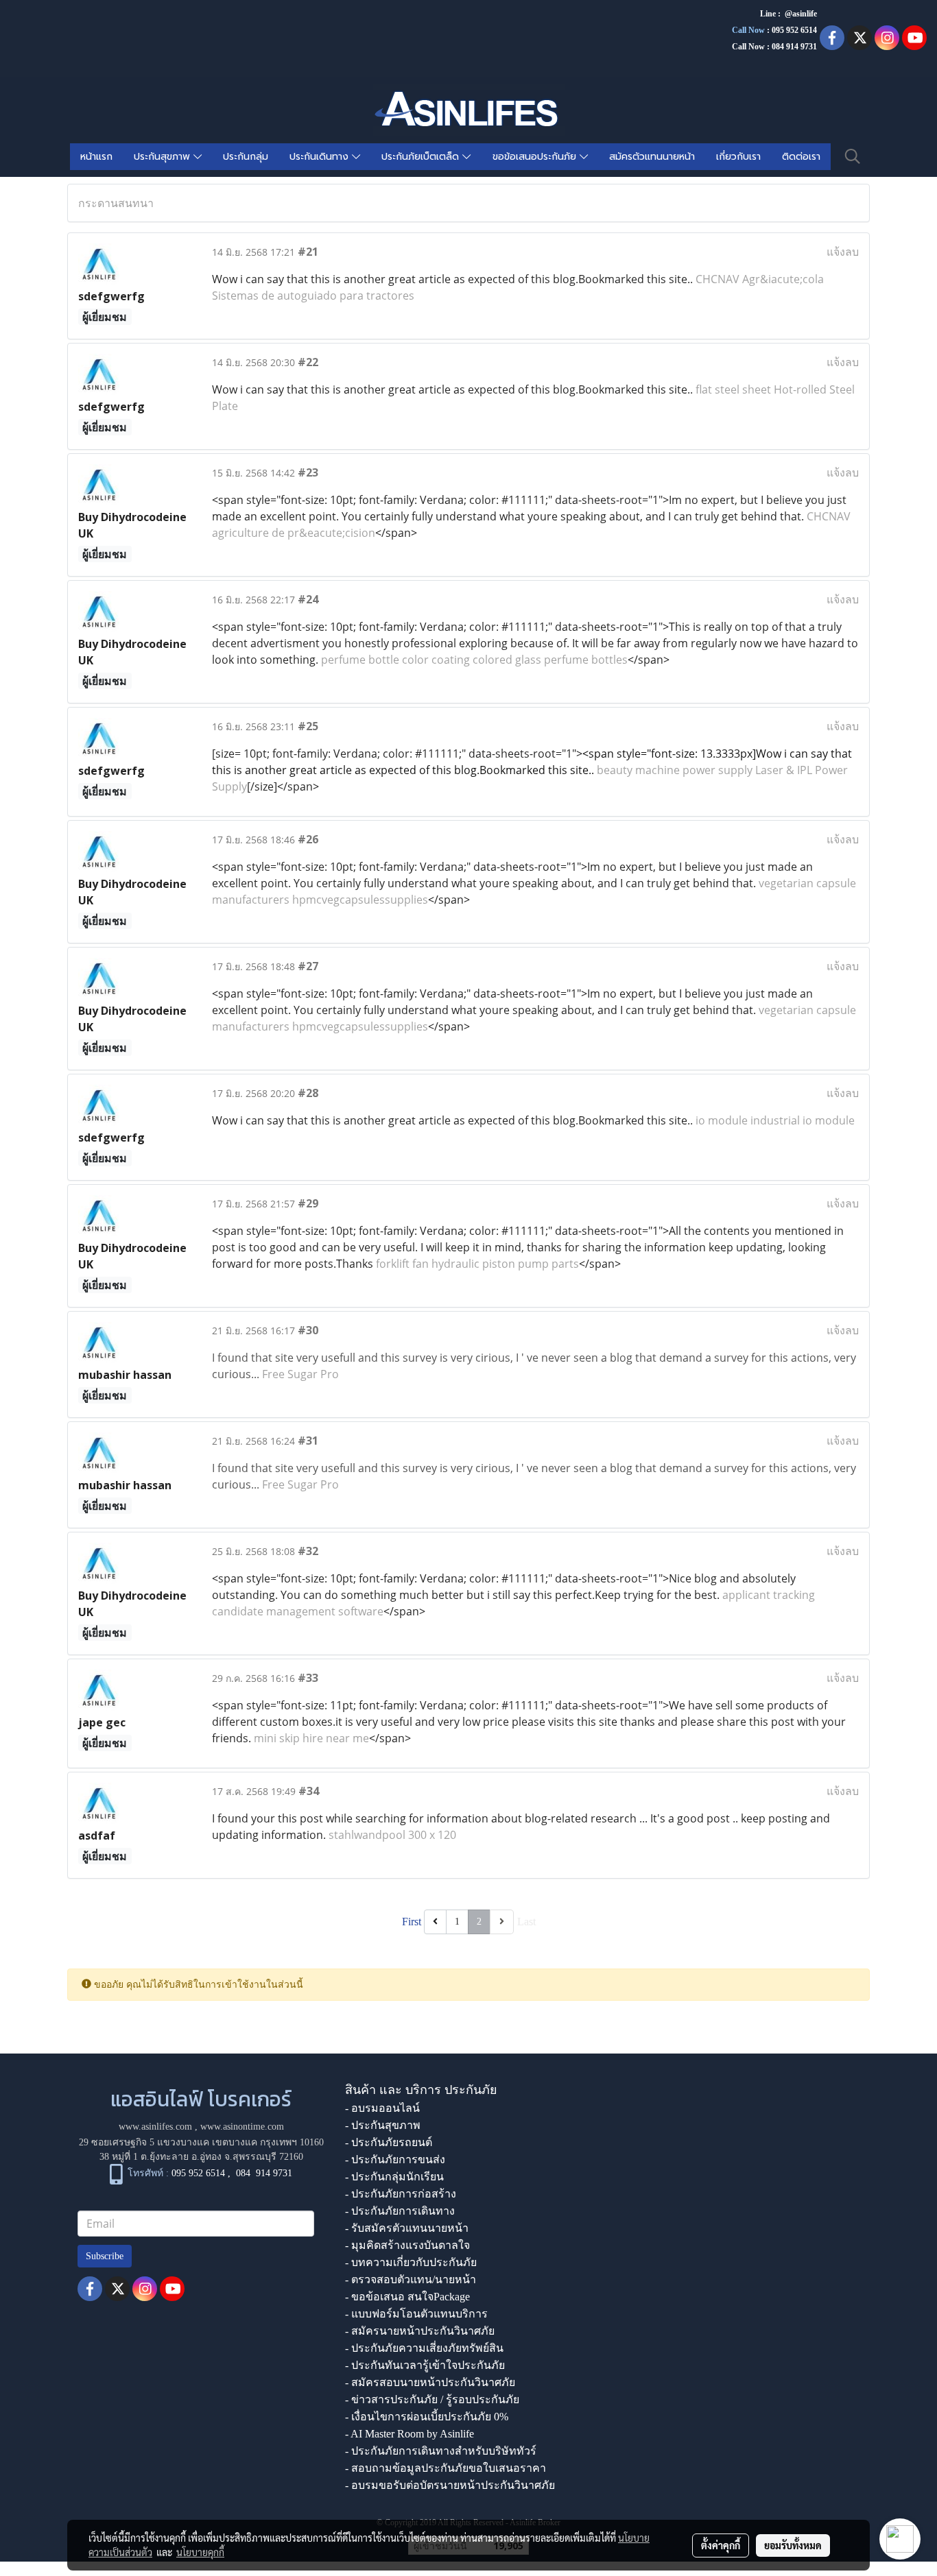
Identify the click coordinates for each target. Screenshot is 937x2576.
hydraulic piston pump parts (505, 1264)
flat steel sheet (733, 389)
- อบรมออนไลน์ (382, 2108)
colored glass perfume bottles (550, 660)
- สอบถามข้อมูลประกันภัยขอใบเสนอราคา (446, 2468)
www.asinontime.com (242, 2127)
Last (526, 1922)
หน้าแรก (96, 157)
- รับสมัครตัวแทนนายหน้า (407, 2228)
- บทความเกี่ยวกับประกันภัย (411, 2262)
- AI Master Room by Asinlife (410, 2434)
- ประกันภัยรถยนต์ (389, 2142)
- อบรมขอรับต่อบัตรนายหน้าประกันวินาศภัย (450, 2485)
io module (722, 1120)
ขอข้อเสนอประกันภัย (536, 157)
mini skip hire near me (311, 1738)
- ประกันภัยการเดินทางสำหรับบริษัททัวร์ (441, 2451)
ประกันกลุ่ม (246, 157)
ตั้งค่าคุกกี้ (721, 2545)
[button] (853, 156)
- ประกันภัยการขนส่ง (395, 2159)
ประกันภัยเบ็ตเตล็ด (422, 157)
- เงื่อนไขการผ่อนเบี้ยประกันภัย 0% (427, 2417)
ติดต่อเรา (801, 157)
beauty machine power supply (675, 770)
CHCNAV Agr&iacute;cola (760, 279)
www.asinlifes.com (155, 2127)
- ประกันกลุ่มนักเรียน (394, 2177)
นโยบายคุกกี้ (200, 2552)
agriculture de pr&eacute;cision (294, 533)
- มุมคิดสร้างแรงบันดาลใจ (407, 2245)
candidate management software (298, 1611)
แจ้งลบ (843, 252)
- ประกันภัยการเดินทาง (400, 2211)
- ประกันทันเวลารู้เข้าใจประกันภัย (425, 2365)
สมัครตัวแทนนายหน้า (652, 157)
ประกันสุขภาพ (164, 157)
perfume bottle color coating (395, 660)
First (412, 1922)
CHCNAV (829, 516)
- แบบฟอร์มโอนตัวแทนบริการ (416, 2314)
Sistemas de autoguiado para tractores (313, 296)
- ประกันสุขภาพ (383, 2125)
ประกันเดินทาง (321, 157)
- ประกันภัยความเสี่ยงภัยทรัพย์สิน (424, 2348)
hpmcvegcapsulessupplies (360, 900)
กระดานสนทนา (116, 203)
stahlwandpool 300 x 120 (392, 1835)
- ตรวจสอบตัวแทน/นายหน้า (411, 2279)
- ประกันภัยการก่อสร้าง (401, 2194)
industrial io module (803, 1120)
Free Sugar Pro (300, 1374)
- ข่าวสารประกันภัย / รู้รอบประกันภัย (432, 2399)
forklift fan (402, 1264)
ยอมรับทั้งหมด (793, 2545)
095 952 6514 (794, 30)
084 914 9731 (264, 2173)
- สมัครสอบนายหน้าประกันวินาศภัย (430, 2382)
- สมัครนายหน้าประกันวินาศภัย (420, 2331)
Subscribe (105, 2256)
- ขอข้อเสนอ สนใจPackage (407, 2297)
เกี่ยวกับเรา (738, 157)
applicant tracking (769, 1595)
